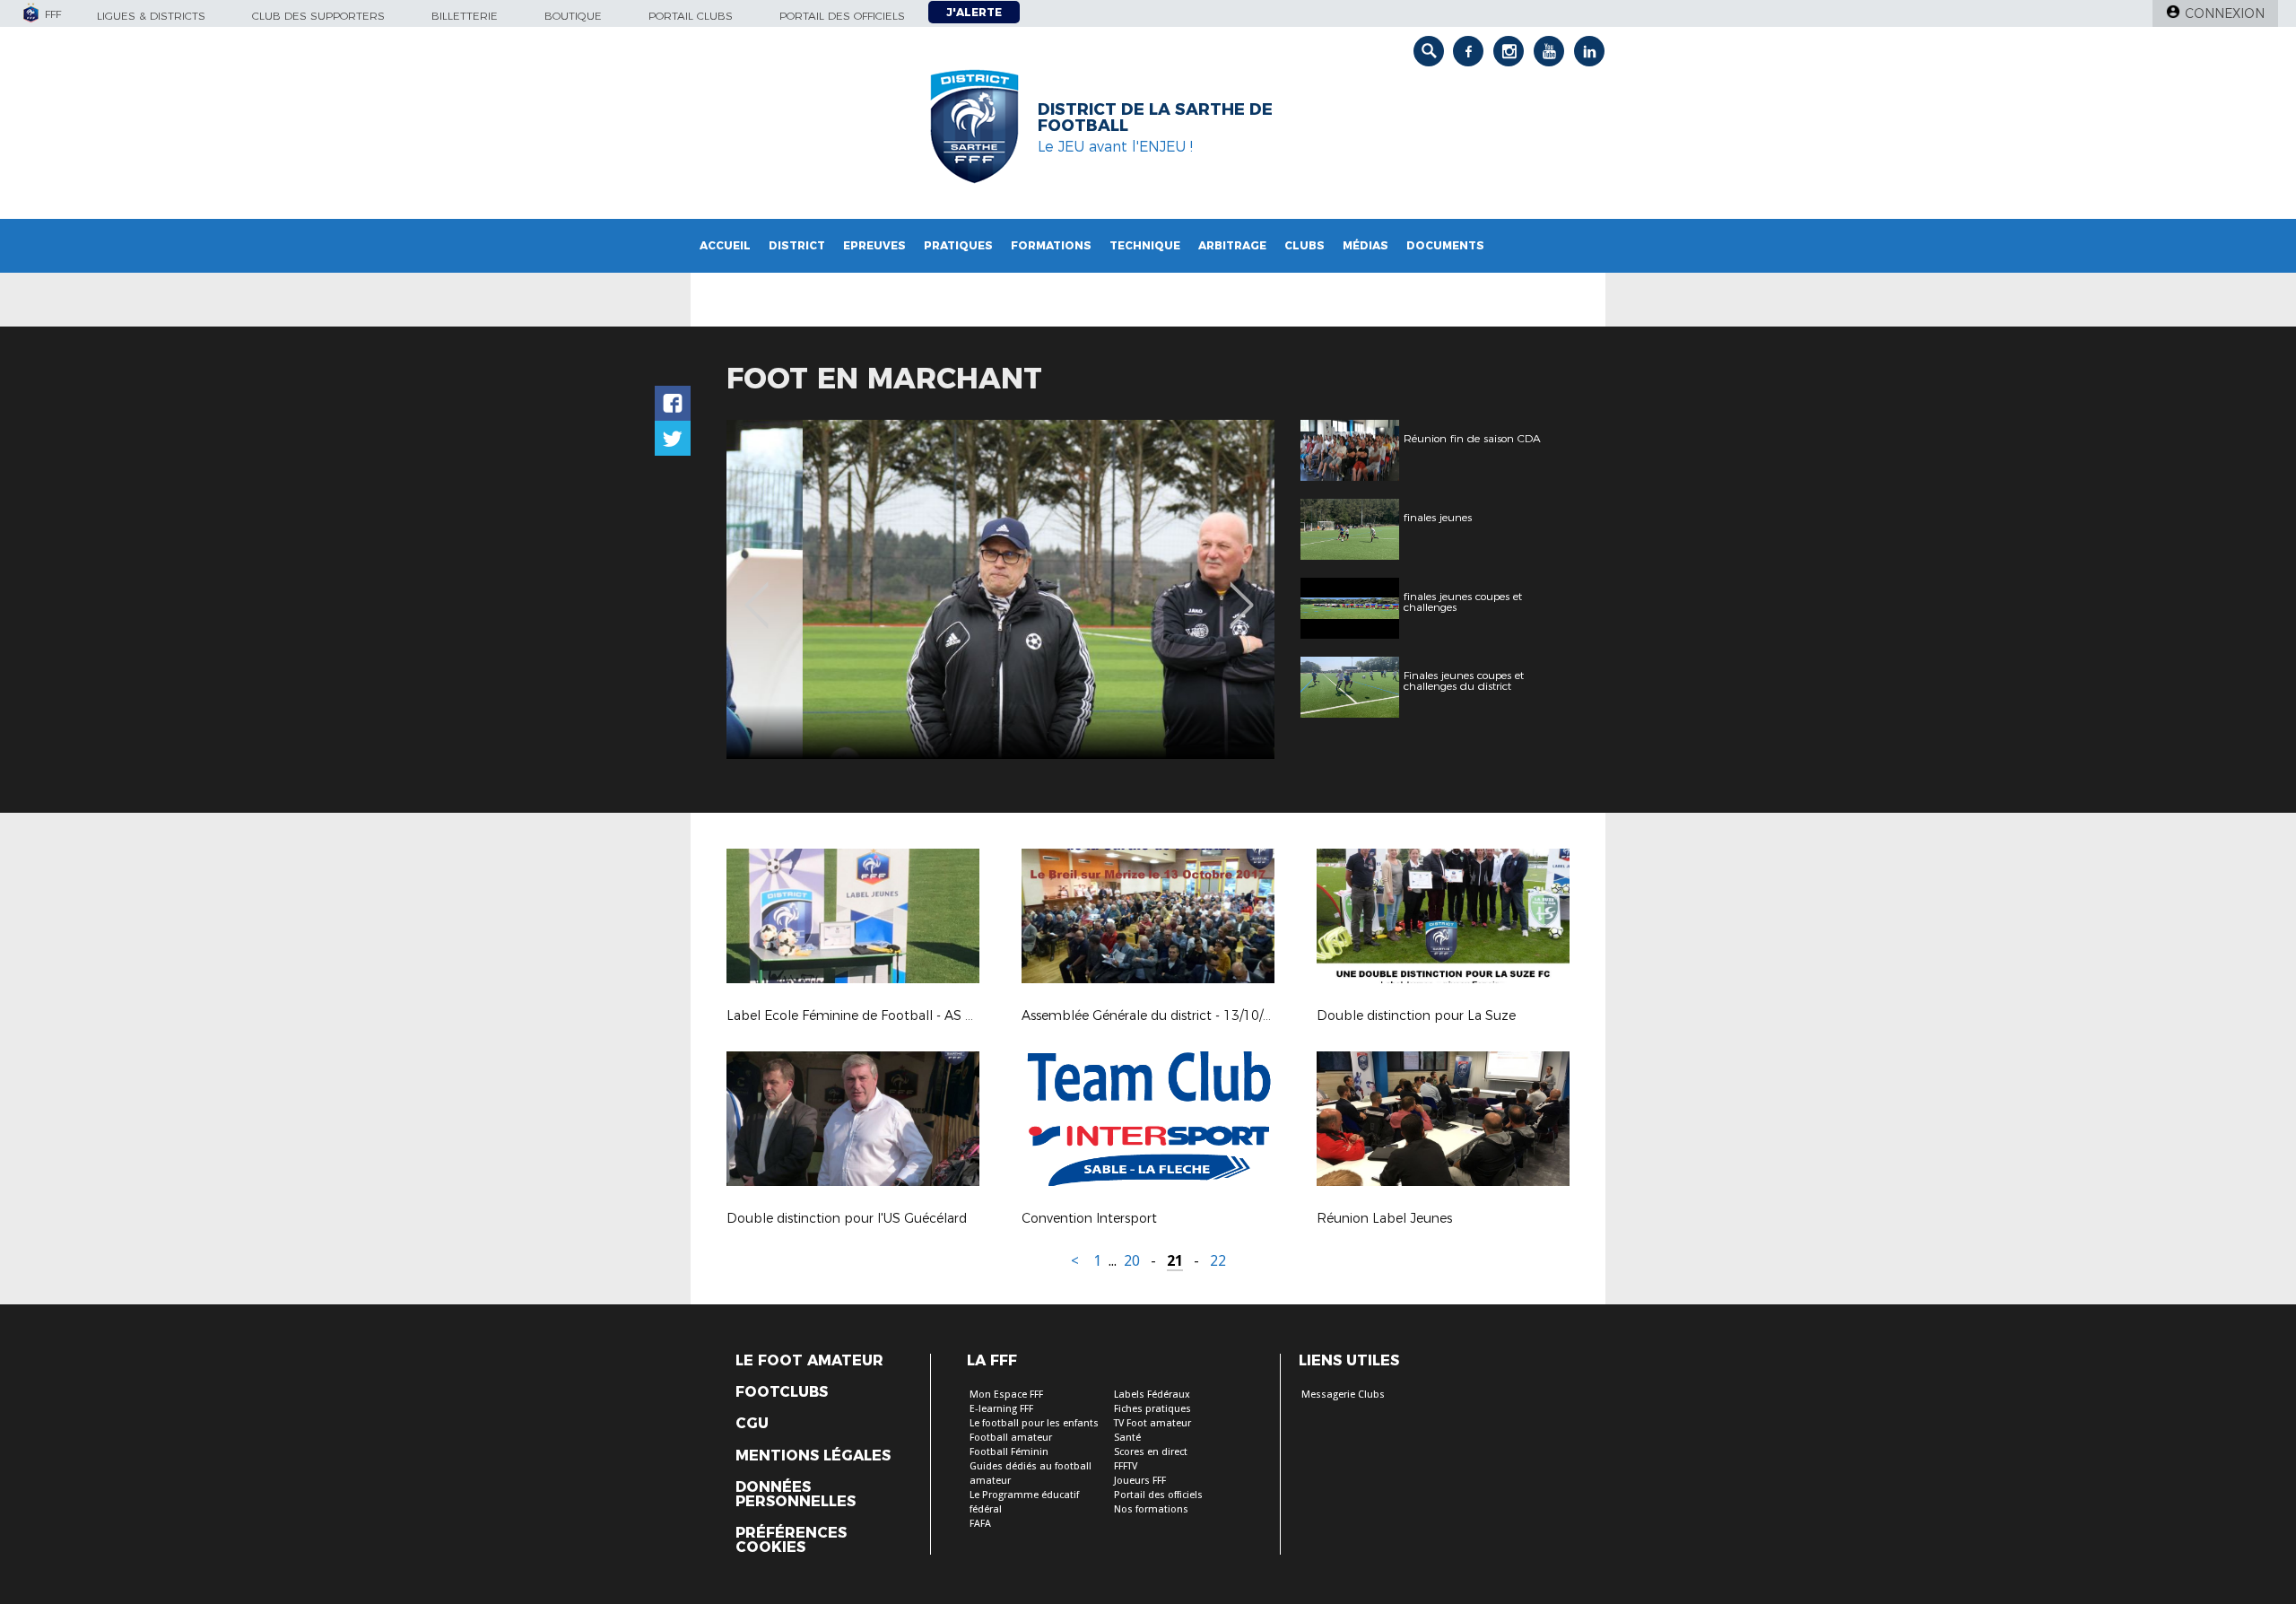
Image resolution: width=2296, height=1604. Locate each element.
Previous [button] (757, 592)
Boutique (573, 16)
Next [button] (1242, 592)
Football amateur (1011, 1438)
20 (1132, 1261)
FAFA (980, 1524)
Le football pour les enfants (1034, 1423)
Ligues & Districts (151, 16)
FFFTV (1126, 1466)
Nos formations (1151, 1509)
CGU (752, 1424)
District (797, 245)
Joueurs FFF (1140, 1481)
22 (1218, 1261)
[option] (1000, 589)
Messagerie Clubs (1343, 1395)
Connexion (2225, 13)
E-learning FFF (1001, 1409)
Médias (1365, 245)
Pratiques (958, 245)
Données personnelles (796, 1495)
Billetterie (465, 16)
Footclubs (782, 1392)
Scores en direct (1151, 1452)
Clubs (1305, 245)
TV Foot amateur (1152, 1423)
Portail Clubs (691, 16)
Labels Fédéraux (1152, 1395)
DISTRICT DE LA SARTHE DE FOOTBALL (1155, 118)
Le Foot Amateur (809, 1361)
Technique (1145, 245)
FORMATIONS (1051, 245)
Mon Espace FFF (1006, 1395)
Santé (1127, 1438)
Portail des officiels (842, 16)
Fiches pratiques (1152, 1409)
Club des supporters (318, 16)
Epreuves (874, 245)
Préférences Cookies (791, 1540)
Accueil (725, 245)
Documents (1445, 245)
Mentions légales (813, 1456)
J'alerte (974, 12)
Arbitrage (1232, 245)
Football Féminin (1009, 1452)
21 (1175, 1261)
